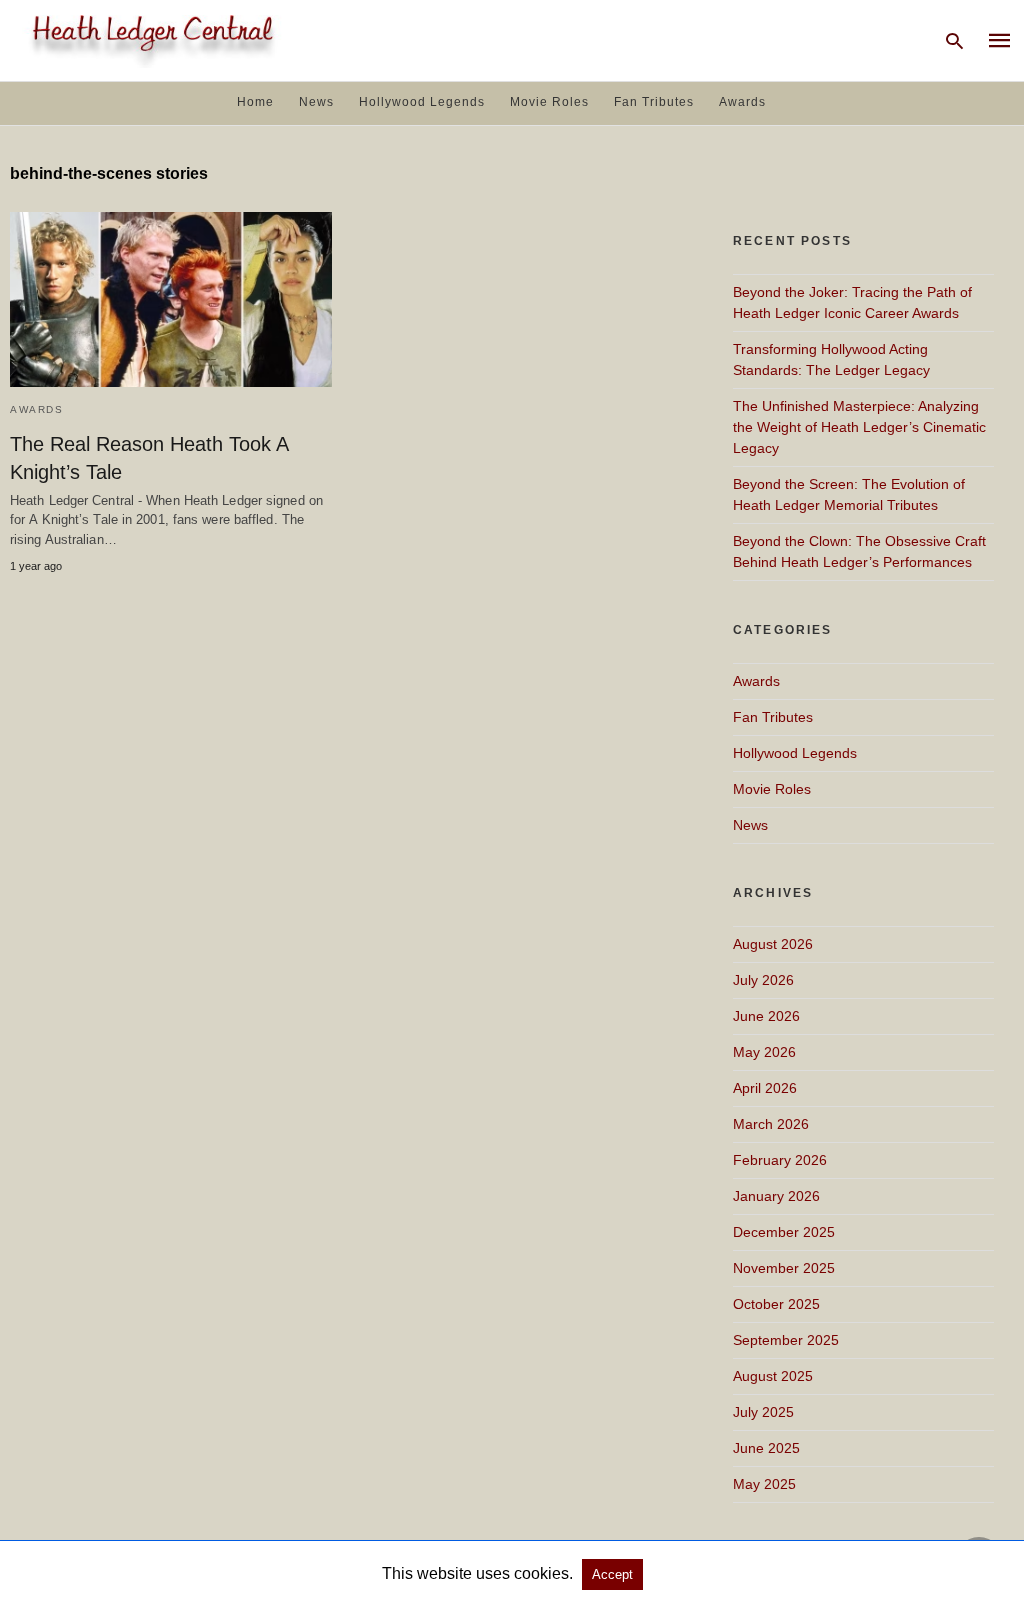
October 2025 (776, 1304)
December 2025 (784, 1232)
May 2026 (764, 1052)
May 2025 (764, 1484)
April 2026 (765, 1088)
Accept (612, 1574)
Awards (742, 102)
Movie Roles (549, 102)
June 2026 (766, 1016)
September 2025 (786, 1340)
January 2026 (776, 1196)
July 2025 (763, 1412)
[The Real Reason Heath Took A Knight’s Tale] (171, 299)
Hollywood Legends (422, 102)
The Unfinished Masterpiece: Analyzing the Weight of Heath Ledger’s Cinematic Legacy (859, 427)
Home (255, 102)
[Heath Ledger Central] (149, 38)
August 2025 (773, 1376)
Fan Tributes (654, 102)
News (316, 102)
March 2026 (771, 1124)
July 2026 (763, 980)
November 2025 (784, 1268)
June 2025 (766, 1448)
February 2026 (780, 1160)
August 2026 (773, 944)
